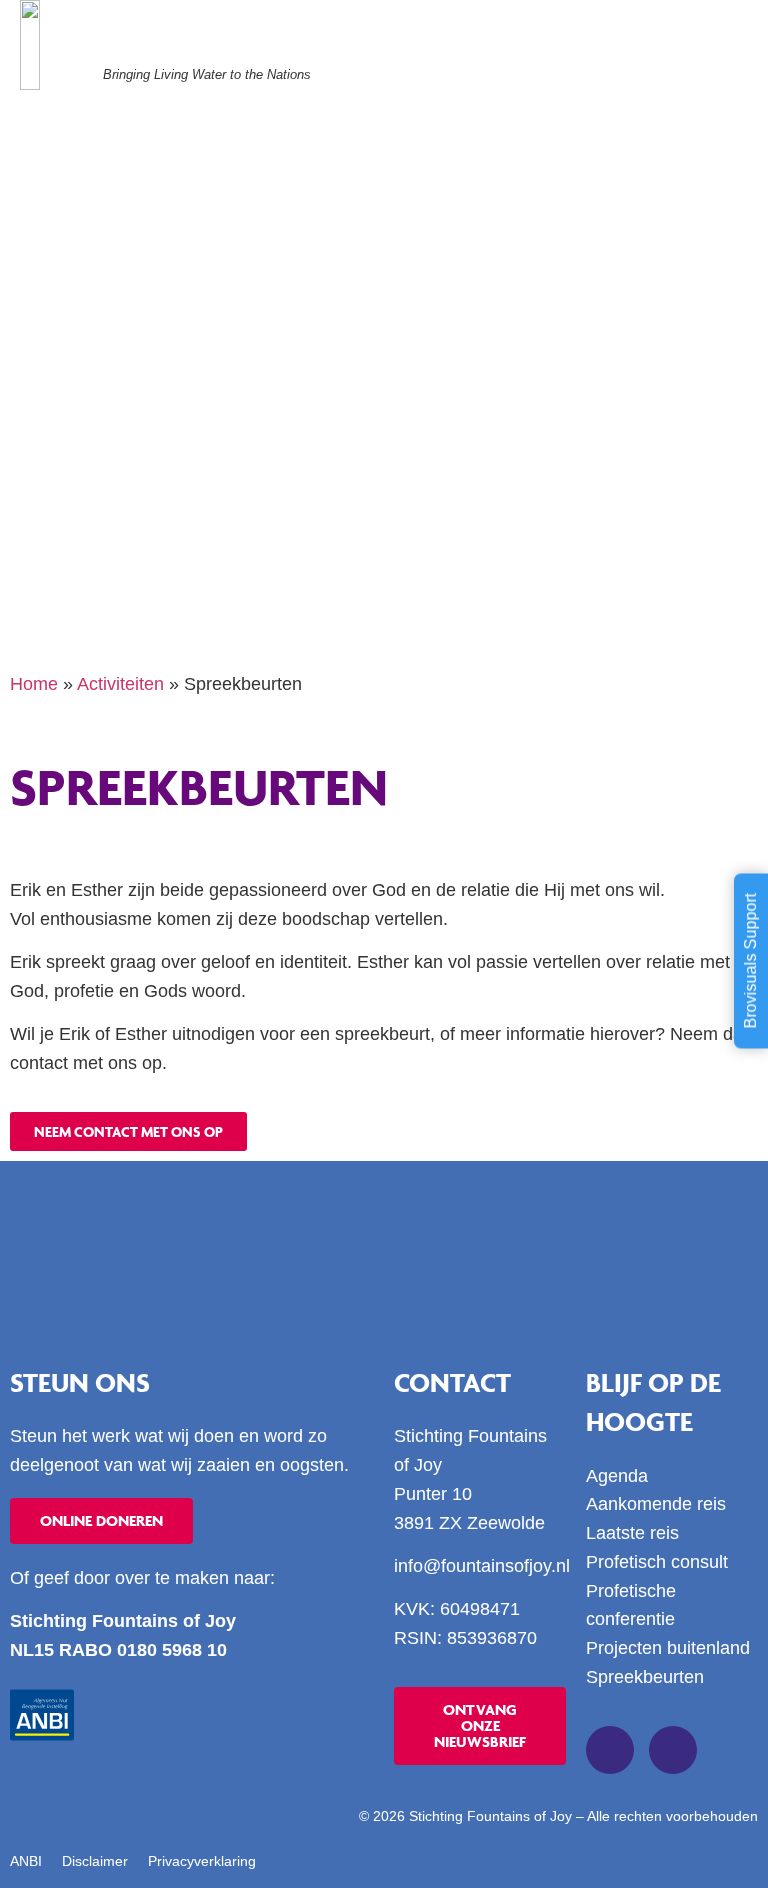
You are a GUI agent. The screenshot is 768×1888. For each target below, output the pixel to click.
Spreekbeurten (645, 1677)
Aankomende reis (656, 1504)
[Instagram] (673, 1750)
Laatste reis (632, 1533)
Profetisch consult (657, 1562)
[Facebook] (610, 1750)
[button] (730, 55)
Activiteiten (120, 684)
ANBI (26, 1861)
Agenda (617, 1476)
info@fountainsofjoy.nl (482, 1566)
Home (34, 684)
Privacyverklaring (202, 1861)
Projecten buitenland (668, 1648)
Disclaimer (95, 1861)
